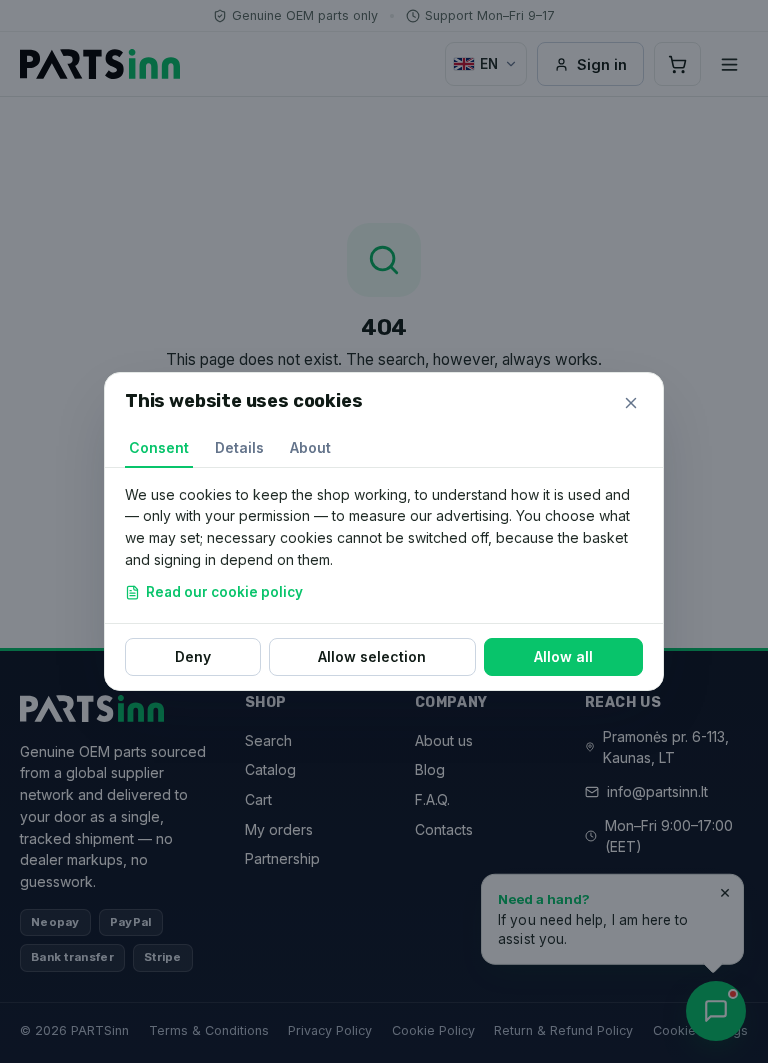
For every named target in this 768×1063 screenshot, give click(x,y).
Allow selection (372, 656)
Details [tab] (239, 447)
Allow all (563, 656)
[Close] (631, 403)
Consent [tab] (159, 447)
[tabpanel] (384, 546)
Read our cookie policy (224, 592)
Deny (193, 656)
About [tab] (310, 447)
